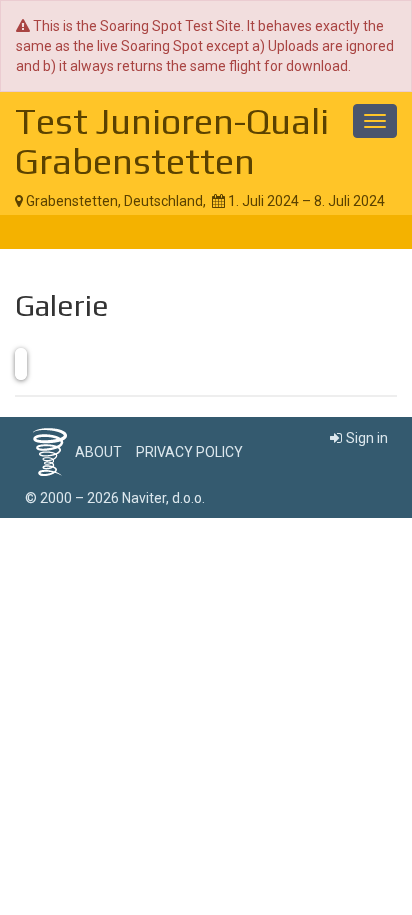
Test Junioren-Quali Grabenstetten (172, 141)
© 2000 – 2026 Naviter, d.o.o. (115, 498)
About (98, 452)
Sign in (367, 438)
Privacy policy (189, 452)
